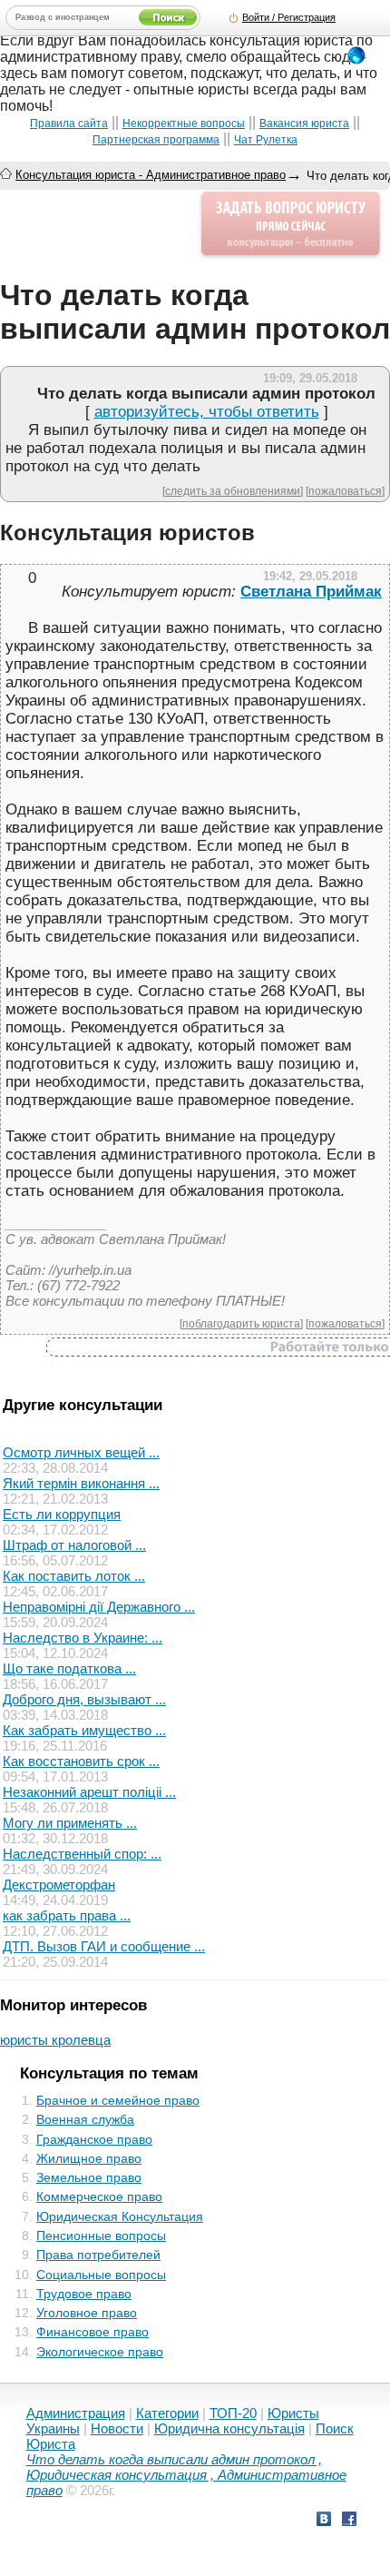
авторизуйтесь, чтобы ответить (207, 412)
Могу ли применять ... (70, 1823)
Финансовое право (93, 2332)
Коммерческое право (99, 2196)
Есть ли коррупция (62, 1514)
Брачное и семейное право (118, 2100)
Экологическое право (100, 2352)
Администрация (76, 2413)
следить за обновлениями (233, 491)
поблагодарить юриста (241, 1323)
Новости (117, 2428)
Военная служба (85, 2119)
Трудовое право (84, 2294)
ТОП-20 (233, 2413)
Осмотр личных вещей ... (81, 1452)
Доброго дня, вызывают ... (84, 1699)
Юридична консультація (229, 2428)
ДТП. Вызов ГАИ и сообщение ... (104, 1946)
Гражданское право (94, 2139)
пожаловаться (345, 491)
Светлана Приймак (311, 592)
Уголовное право (87, 2313)
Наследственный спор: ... (82, 1854)
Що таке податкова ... (69, 1668)
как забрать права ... (67, 1915)
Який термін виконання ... (81, 1483)
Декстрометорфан (59, 1885)
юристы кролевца (55, 2040)
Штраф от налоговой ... (74, 1545)
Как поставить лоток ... (74, 1576)
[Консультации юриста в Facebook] (349, 2521)
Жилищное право (89, 2158)
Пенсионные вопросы (101, 2235)
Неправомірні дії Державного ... (99, 1607)
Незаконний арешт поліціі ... (89, 1792)
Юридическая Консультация (120, 2216)
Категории (167, 2413)
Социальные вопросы (101, 2275)
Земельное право (89, 2177)
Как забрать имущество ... (84, 1730)
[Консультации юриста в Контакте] (324, 2521)
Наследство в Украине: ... (83, 1638)
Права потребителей (98, 2255)
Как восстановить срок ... (81, 1761)
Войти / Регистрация (289, 17)
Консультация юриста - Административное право (151, 175)
